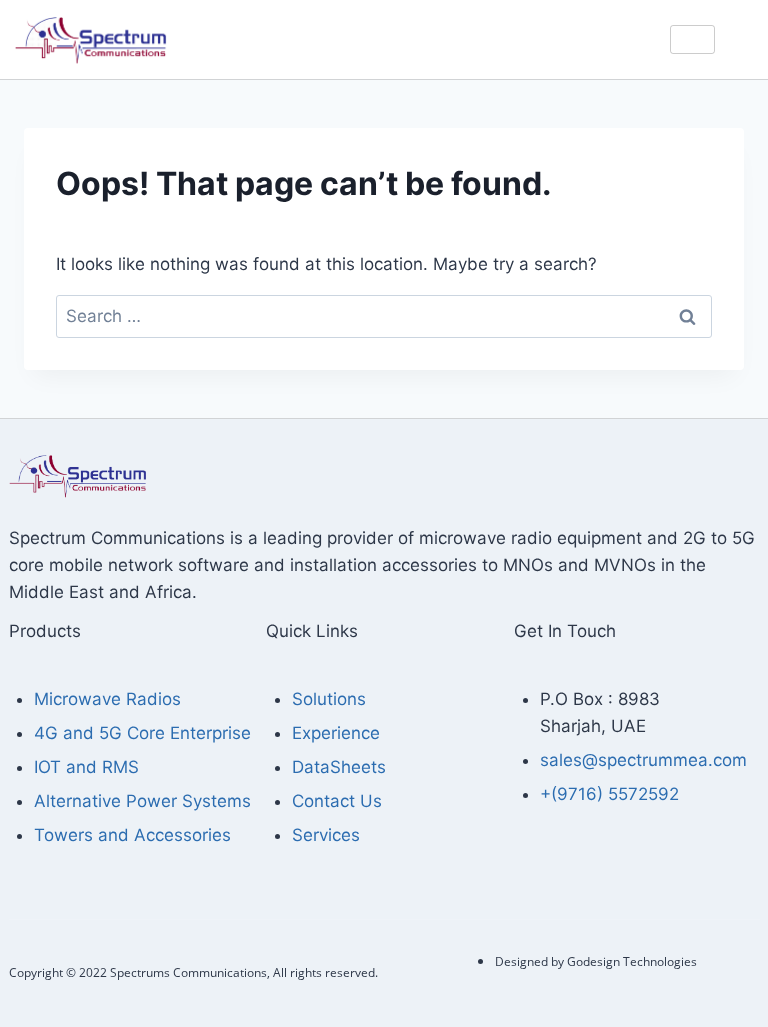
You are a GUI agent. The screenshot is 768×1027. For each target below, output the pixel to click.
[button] (747, 36)
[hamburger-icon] (692, 39)
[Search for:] (384, 316)
